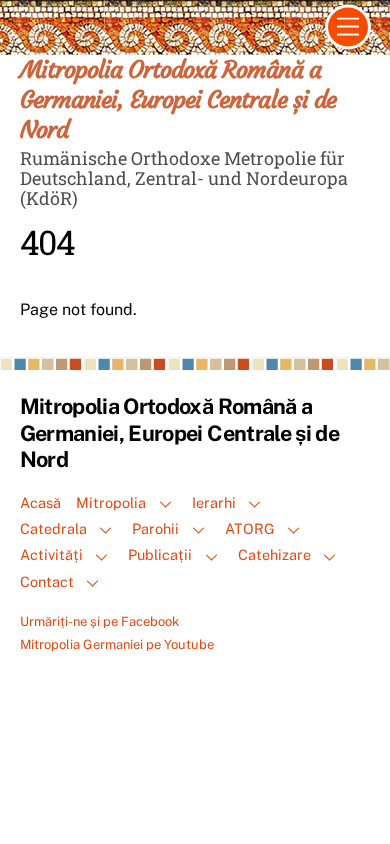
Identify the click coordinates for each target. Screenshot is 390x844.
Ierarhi (214, 502)
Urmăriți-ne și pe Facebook (99, 621)
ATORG (250, 528)
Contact (47, 581)
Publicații (160, 554)
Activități (51, 554)
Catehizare (274, 554)
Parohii (155, 528)
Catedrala (53, 528)
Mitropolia (111, 502)
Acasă (40, 502)
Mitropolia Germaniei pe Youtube (117, 644)
